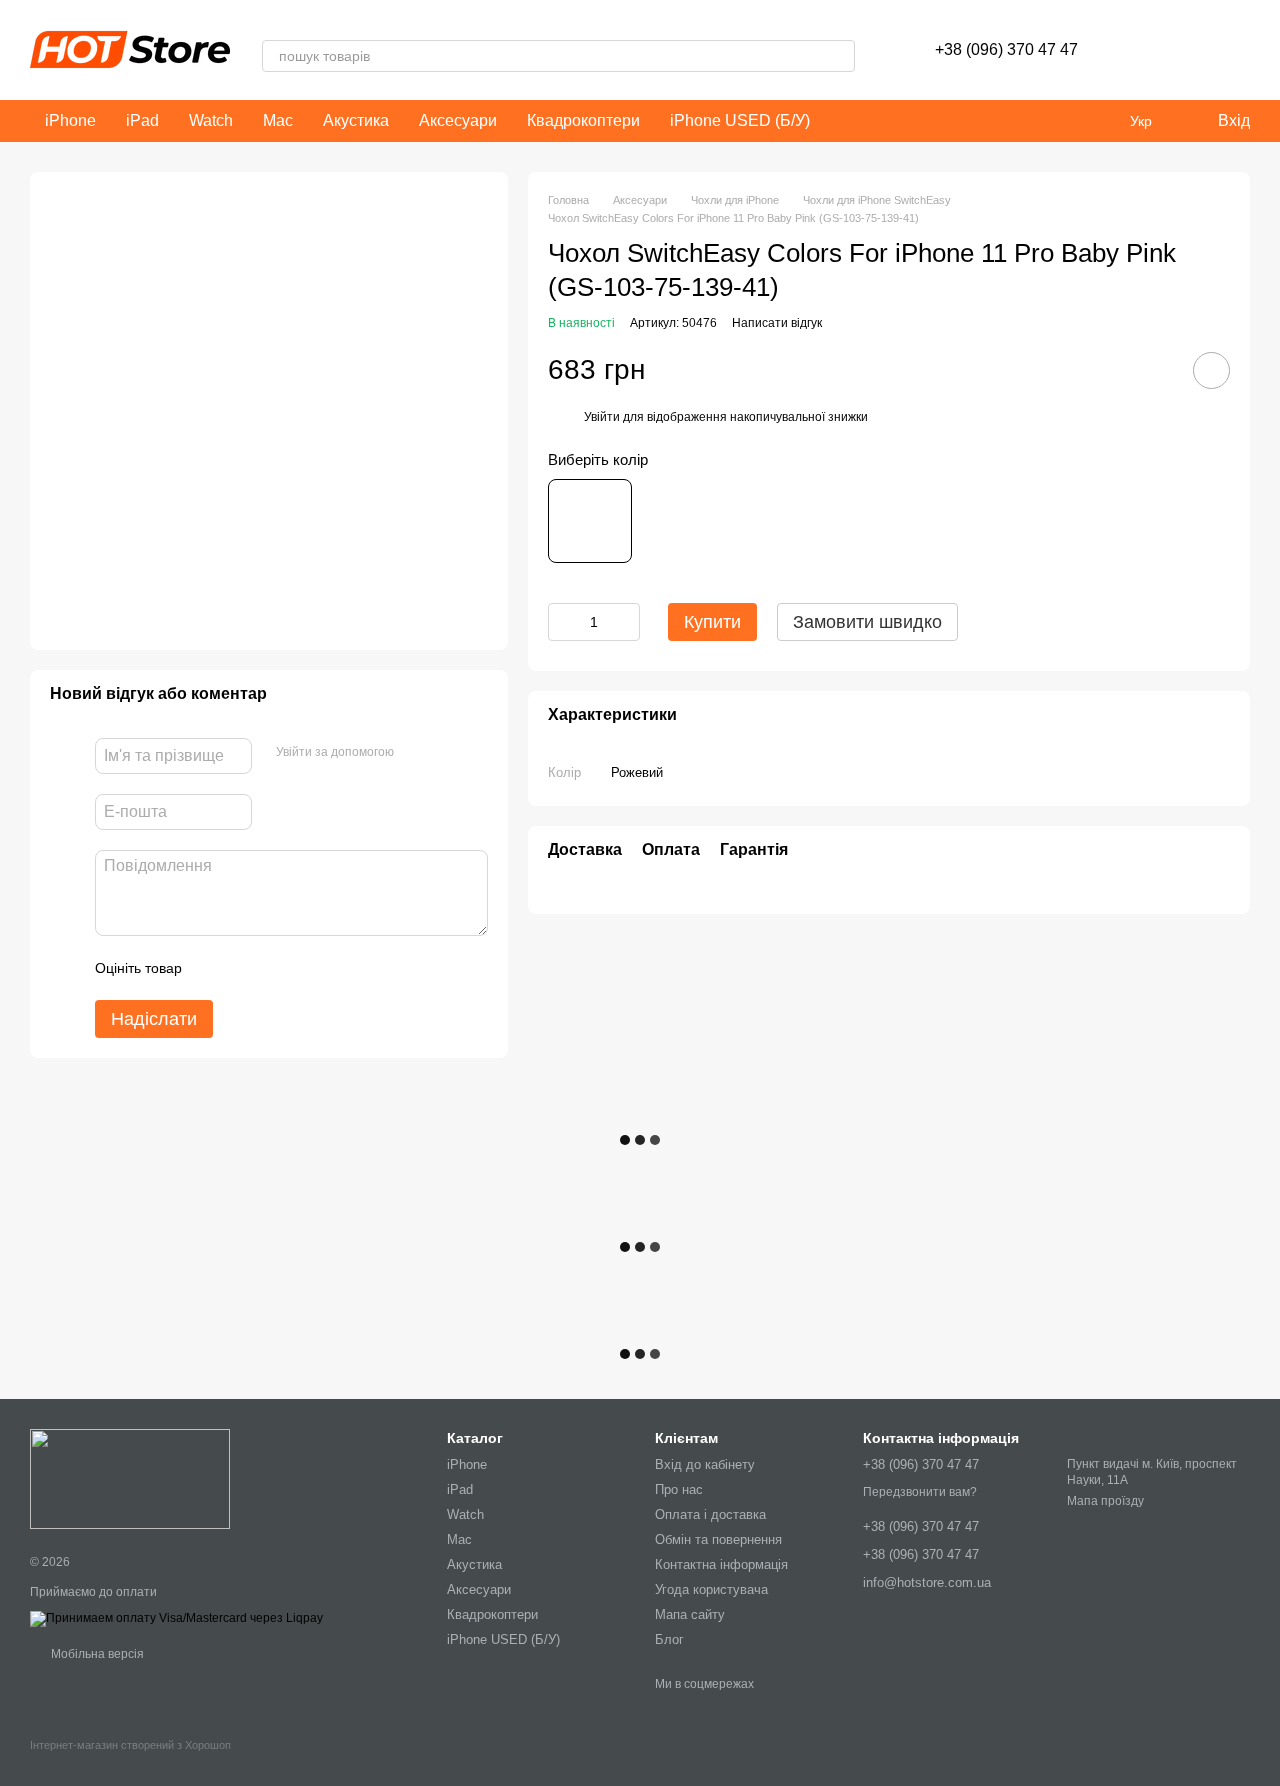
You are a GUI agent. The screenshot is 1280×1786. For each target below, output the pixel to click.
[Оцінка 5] (343, 968)
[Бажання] (1130, 50)
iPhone (70, 120)
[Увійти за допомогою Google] (448, 753)
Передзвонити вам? (920, 1492)
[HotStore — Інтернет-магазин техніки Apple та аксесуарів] (130, 1478)
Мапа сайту (690, 1614)
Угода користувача (711, 1589)
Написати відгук (777, 323)
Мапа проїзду (1105, 1501)
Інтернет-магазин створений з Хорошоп (130, 1745)
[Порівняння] (1182, 50)
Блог (669, 1639)
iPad (142, 120)
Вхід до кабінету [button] (705, 1464)
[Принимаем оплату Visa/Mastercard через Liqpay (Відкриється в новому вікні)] (176, 1618)
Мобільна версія (96, 1654)
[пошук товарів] (839, 56)
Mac (278, 120)
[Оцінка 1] (215, 968)
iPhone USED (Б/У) (740, 120)
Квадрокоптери (583, 120)
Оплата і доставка (710, 1514)
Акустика (356, 120)
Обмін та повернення (718, 1539)
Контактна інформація (721, 1564)
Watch (211, 120)
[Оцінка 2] (247, 968)
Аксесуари (458, 120)
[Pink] (590, 521)
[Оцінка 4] (311, 968)
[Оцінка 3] (279, 968)
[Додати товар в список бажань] (1211, 370)
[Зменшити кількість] (563, 622)
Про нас (679, 1489)
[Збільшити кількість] (625, 622)
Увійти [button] (602, 417)
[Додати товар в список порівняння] (1155, 370)
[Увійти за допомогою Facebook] (416, 753)
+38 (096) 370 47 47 (1006, 49)
